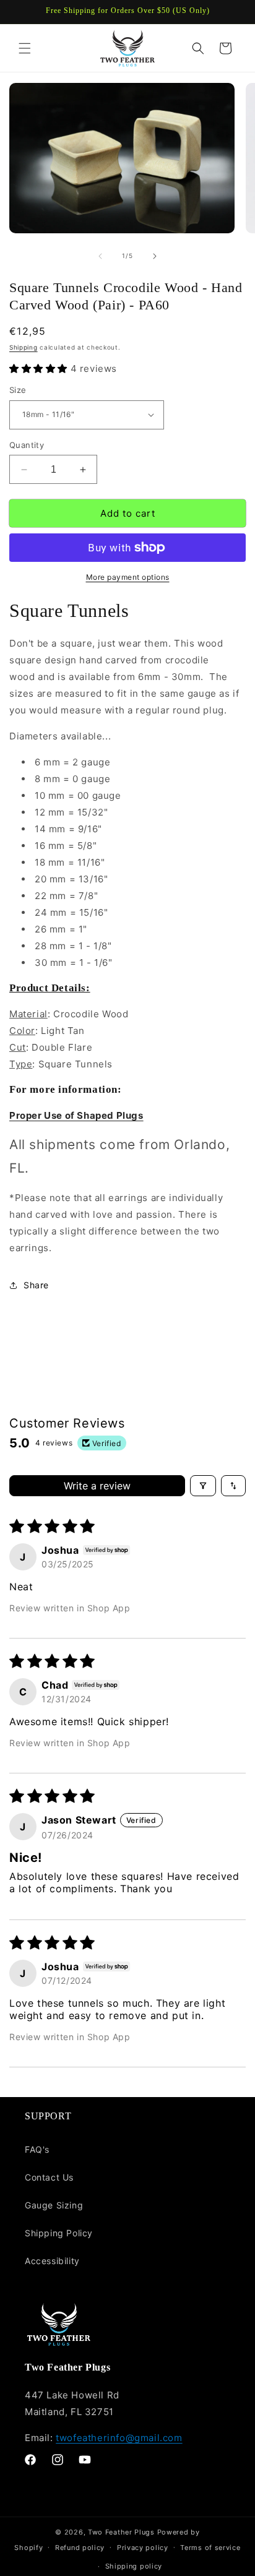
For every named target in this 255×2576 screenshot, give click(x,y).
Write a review (97, 1486)
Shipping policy (134, 2566)
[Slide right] (155, 256)
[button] (25, 48)
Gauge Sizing (54, 2205)
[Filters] (203, 1486)
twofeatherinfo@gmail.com (119, 2438)
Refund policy (80, 2548)
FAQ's (37, 2149)
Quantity (27, 445)
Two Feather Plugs (121, 2532)
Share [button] (36, 1285)
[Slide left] (100, 256)
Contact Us (49, 2177)
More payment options (128, 577)
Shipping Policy (59, 2233)
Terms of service (210, 2548)
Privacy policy (143, 2548)
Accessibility (52, 2261)
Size (18, 390)
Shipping (24, 347)
